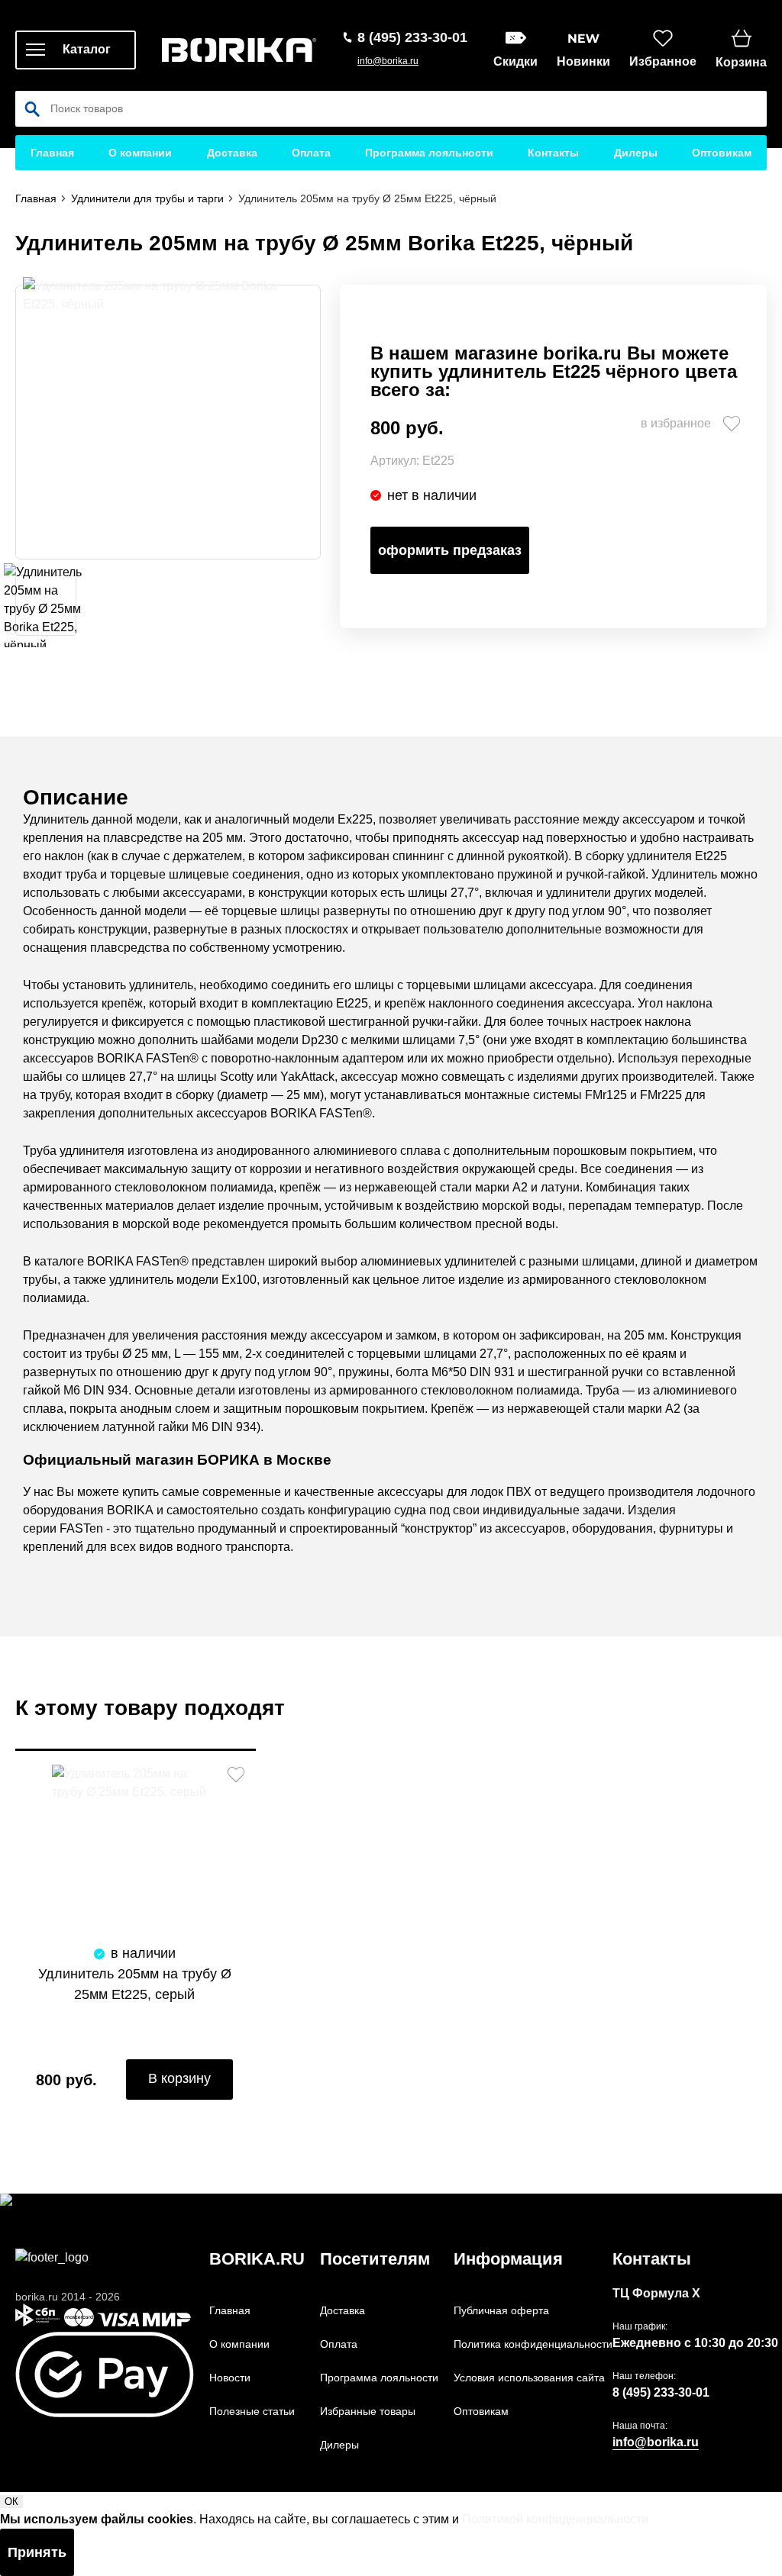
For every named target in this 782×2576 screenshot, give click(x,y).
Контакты (553, 153)
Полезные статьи (252, 2411)
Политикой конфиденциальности (555, 2519)
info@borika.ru (388, 61)
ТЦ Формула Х (656, 2293)
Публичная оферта (501, 2310)
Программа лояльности (429, 153)
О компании (140, 153)
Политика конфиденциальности (533, 2344)
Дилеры (636, 153)
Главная (52, 153)
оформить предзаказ (450, 550)
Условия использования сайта (529, 2378)
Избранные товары (368, 2411)
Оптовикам (722, 153)
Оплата (311, 153)
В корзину (179, 2078)
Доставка (232, 153)
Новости (230, 2378)
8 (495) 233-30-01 (661, 2392)
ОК (11, 2502)
